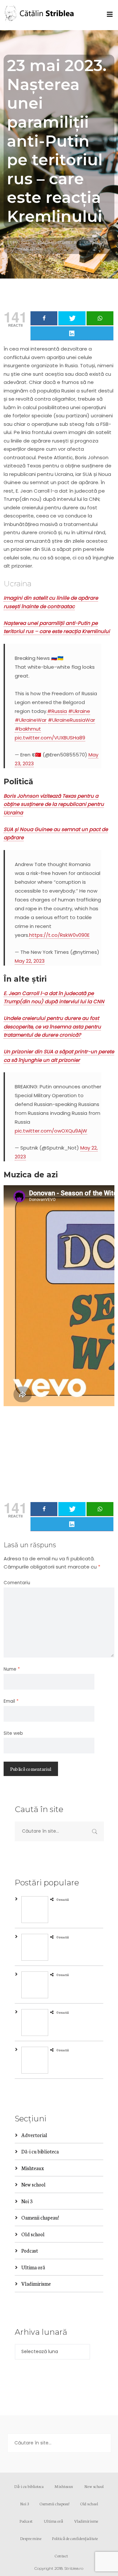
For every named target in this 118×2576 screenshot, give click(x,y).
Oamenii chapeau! (40, 2217)
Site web (13, 1733)
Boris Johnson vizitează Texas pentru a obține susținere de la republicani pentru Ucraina (54, 804)
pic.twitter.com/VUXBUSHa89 (50, 738)
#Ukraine (79, 711)
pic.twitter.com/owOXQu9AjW (51, 1131)
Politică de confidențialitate (75, 2538)
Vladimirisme (36, 2284)
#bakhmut (28, 729)
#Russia (57, 711)
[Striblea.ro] (40, 15)
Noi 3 (27, 2201)
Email (11, 1701)
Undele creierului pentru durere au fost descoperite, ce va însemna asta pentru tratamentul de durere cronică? (52, 1026)
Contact (61, 2556)
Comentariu (17, 1583)
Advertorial (34, 2135)
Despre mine (31, 2538)
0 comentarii (29, 249)
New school (33, 2184)
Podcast (30, 2250)
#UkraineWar (31, 720)
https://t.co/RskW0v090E (59, 935)
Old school (33, 2234)
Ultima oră (96, 242)
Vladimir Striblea (57, 242)
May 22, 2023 (30, 961)
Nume (12, 1669)
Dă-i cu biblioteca (40, 2151)
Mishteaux (33, 2168)
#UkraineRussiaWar (71, 720)
